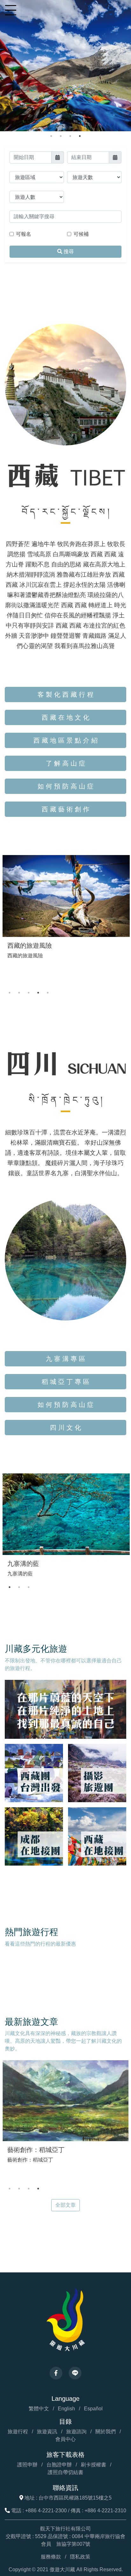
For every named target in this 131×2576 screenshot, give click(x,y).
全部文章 (65, 2205)
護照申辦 (27, 2465)
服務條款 (51, 2557)
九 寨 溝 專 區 (65, 1359)
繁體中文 (39, 2409)
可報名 (24, 234)
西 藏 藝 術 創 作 (65, 809)
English (66, 2409)
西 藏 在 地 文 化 (65, 717)
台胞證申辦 (59, 2465)
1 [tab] (51, 136)
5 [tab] (48, 993)
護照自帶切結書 (65, 2472)
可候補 (81, 234)
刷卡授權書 (93, 2465)
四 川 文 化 (65, 1428)
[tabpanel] (65, 66)
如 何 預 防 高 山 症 (65, 786)
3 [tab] (70, 136)
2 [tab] (61, 136)
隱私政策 (80, 2557)
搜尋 (68, 252)
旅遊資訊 (47, 2432)
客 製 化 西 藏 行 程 (65, 694)
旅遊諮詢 (76, 2432)
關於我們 (106, 2432)
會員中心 (65, 2439)
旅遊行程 (18, 2432)
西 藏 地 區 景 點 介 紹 (65, 740)
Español (93, 2409)
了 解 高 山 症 (65, 763)
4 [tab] (80, 136)
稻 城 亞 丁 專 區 (65, 1382)
